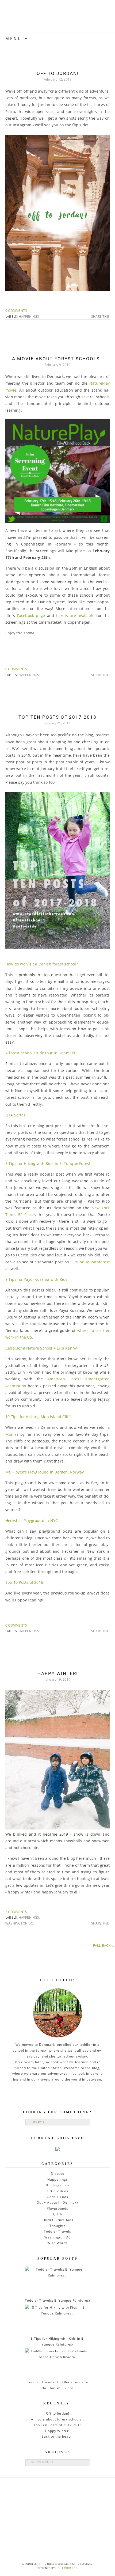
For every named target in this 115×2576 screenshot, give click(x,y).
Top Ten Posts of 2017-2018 (57, 717)
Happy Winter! (58, 1673)
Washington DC (19, 1923)
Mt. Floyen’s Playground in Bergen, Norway (45, 1472)
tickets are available (74, 615)
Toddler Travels (57, 2231)
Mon (9, 1434)
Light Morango (67, 2568)
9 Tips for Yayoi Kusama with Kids (37, 1279)
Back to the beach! (57, 2436)
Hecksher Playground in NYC (32, 1520)
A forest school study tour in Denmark (40, 1053)
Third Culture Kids (58, 2220)
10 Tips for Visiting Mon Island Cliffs (39, 1417)
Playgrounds (57, 2208)
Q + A (58, 2214)
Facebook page (32, 615)
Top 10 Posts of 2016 (24, 1582)
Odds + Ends (57, 2197)
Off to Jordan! (58, 73)
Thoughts (57, 2226)
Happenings (29, 317)
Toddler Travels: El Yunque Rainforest (58, 2300)
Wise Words (57, 2243)
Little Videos (57, 2191)
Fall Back (104, 1945)
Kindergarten (58, 2185)
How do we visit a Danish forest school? (42, 964)
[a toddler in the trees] (57, 16)
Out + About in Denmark (57, 2202)
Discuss (57, 2174)
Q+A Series (15, 1115)
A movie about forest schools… (58, 359)
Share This (100, 317)
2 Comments (16, 1912)
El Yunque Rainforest (90, 1262)
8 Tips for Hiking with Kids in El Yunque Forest (48, 1163)
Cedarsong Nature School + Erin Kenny (41, 1348)
